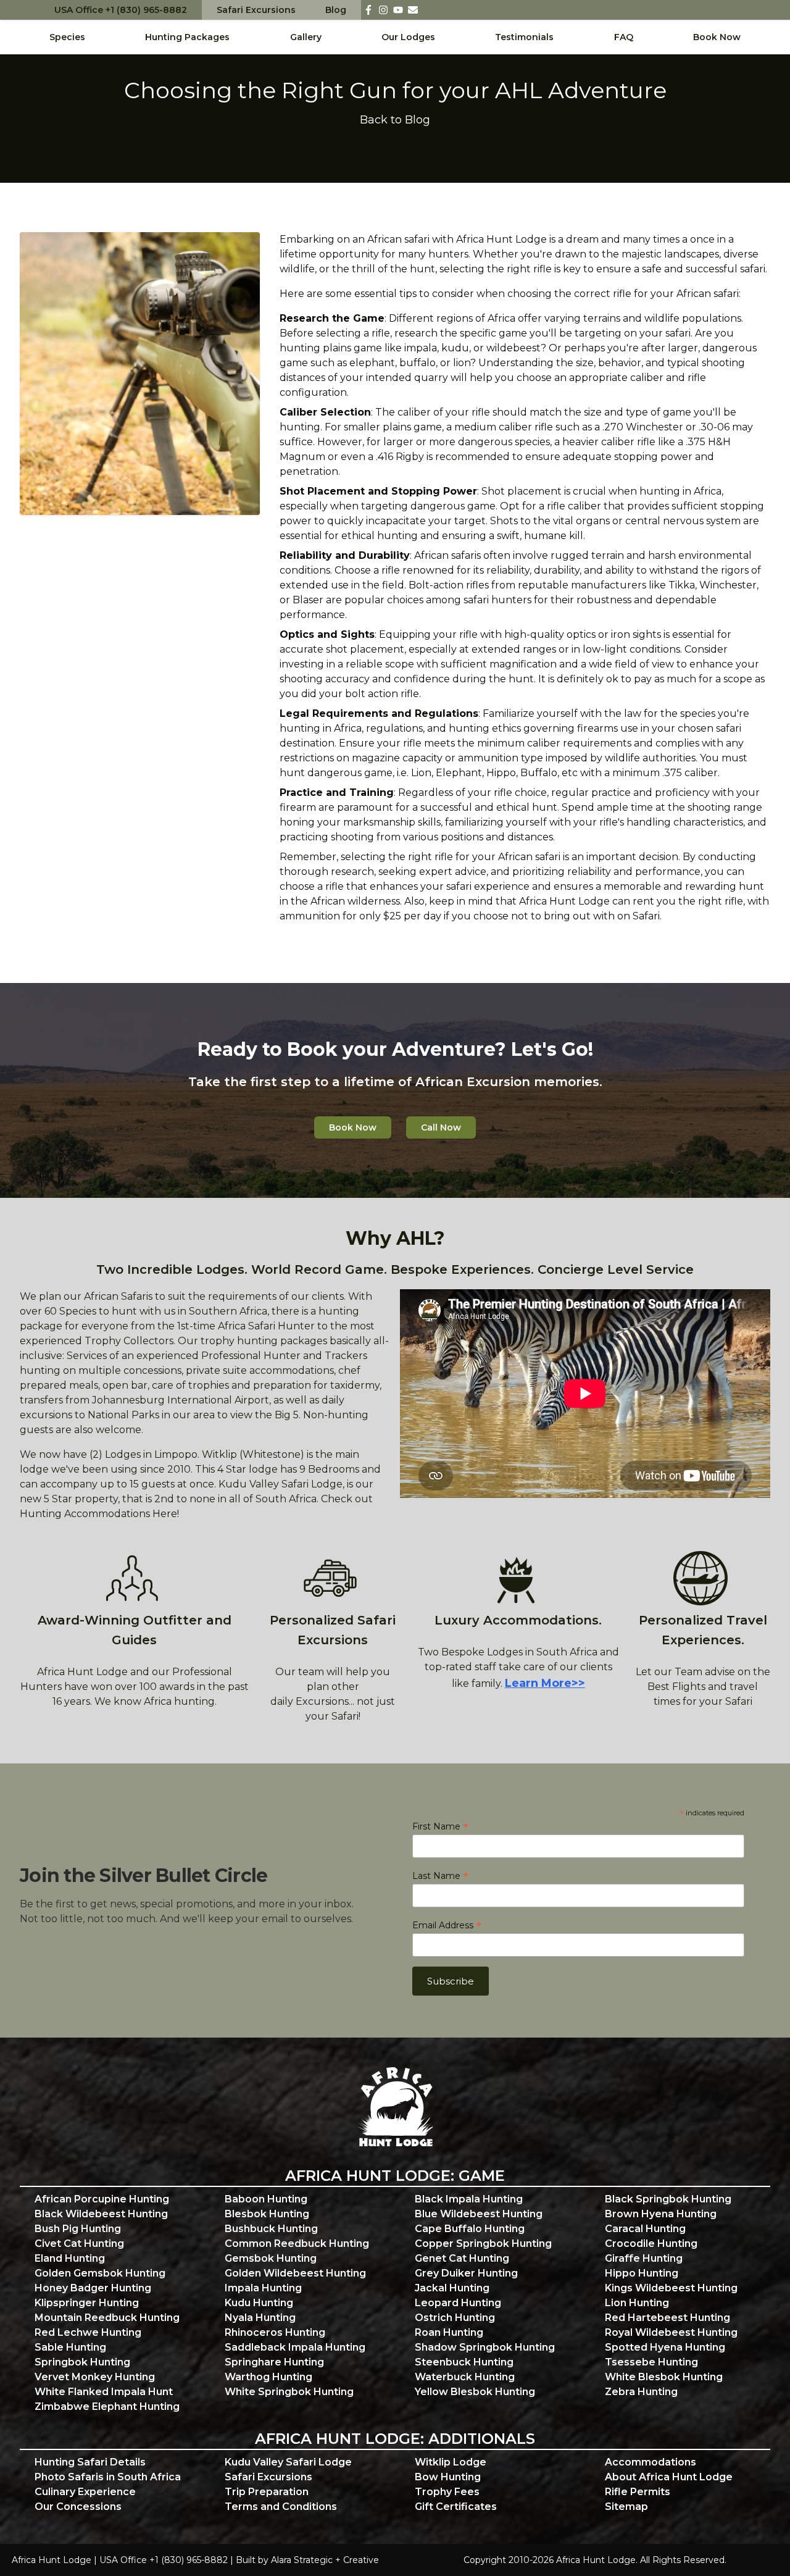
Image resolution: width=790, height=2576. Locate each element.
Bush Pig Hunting (78, 2229)
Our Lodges (408, 37)
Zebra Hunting (641, 2392)
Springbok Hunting (82, 2362)
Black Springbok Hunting (668, 2199)
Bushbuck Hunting (271, 2229)
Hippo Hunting (642, 2273)
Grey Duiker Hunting (466, 2273)
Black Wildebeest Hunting (101, 2214)
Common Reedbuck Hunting (297, 2244)
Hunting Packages (187, 37)
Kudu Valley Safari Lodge (288, 2462)
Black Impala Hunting (469, 2199)
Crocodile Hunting (651, 2244)
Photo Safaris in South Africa (108, 2477)
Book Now (717, 37)
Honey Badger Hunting (93, 2288)
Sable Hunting (70, 2347)
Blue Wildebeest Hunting (479, 2214)
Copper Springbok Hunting (483, 2244)
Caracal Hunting (645, 2229)
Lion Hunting (637, 2303)
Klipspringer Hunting (87, 2303)
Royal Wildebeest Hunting (671, 2332)
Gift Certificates (456, 2507)
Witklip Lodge (451, 2462)
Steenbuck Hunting (464, 2362)
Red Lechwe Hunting (88, 2332)
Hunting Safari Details (90, 2462)
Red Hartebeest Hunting (667, 2318)
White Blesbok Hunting (664, 2377)
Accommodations (651, 2462)
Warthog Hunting (268, 2377)
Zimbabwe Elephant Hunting (107, 2407)
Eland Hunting (70, 2258)
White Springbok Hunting (289, 2392)
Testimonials (524, 37)
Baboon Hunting (266, 2199)
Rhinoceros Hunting (275, 2332)
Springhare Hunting (274, 2362)
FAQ (624, 37)
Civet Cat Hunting (79, 2244)
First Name (440, 1826)
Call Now (441, 1127)
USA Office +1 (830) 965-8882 (121, 10)
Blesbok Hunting (267, 2214)
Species (67, 37)
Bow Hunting (448, 2477)
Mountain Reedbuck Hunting (107, 2318)
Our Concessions (78, 2507)
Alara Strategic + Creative (325, 2560)
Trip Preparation (267, 2492)
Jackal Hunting (452, 2288)
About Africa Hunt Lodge (669, 2477)
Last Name (440, 1876)
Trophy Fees (447, 2492)
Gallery (306, 37)
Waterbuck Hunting (465, 2377)
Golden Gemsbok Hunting (100, 2273)
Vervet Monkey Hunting (95, 2377)
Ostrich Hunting (455, 2318)
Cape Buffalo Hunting (470, 2229)
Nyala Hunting (260, 2318)
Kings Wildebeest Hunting (671, 2288)
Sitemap (626, 2507)
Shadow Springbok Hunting (485, 2347)
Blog (336, 10)
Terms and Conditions (281, 2507)
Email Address (447, 1925)
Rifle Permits (638, 2492)
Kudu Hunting (259, 2303)
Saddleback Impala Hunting (295, 2347)
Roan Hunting (449, 2332)
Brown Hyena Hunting (661, 2214)
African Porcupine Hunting (102, 2199)
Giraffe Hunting (644, 2258)
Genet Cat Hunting (462, 2258)
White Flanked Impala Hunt (104, 2392)
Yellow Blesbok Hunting (475, 2392)
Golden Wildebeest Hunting (295, 2273)
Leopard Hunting (458, 2303)
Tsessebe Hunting (651, 2362)
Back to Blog (395, 120)
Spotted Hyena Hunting (665, 2347)
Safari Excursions (256, 10)
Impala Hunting (263, 2288)
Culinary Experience (85, 2492)
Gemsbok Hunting (271, 2258)
